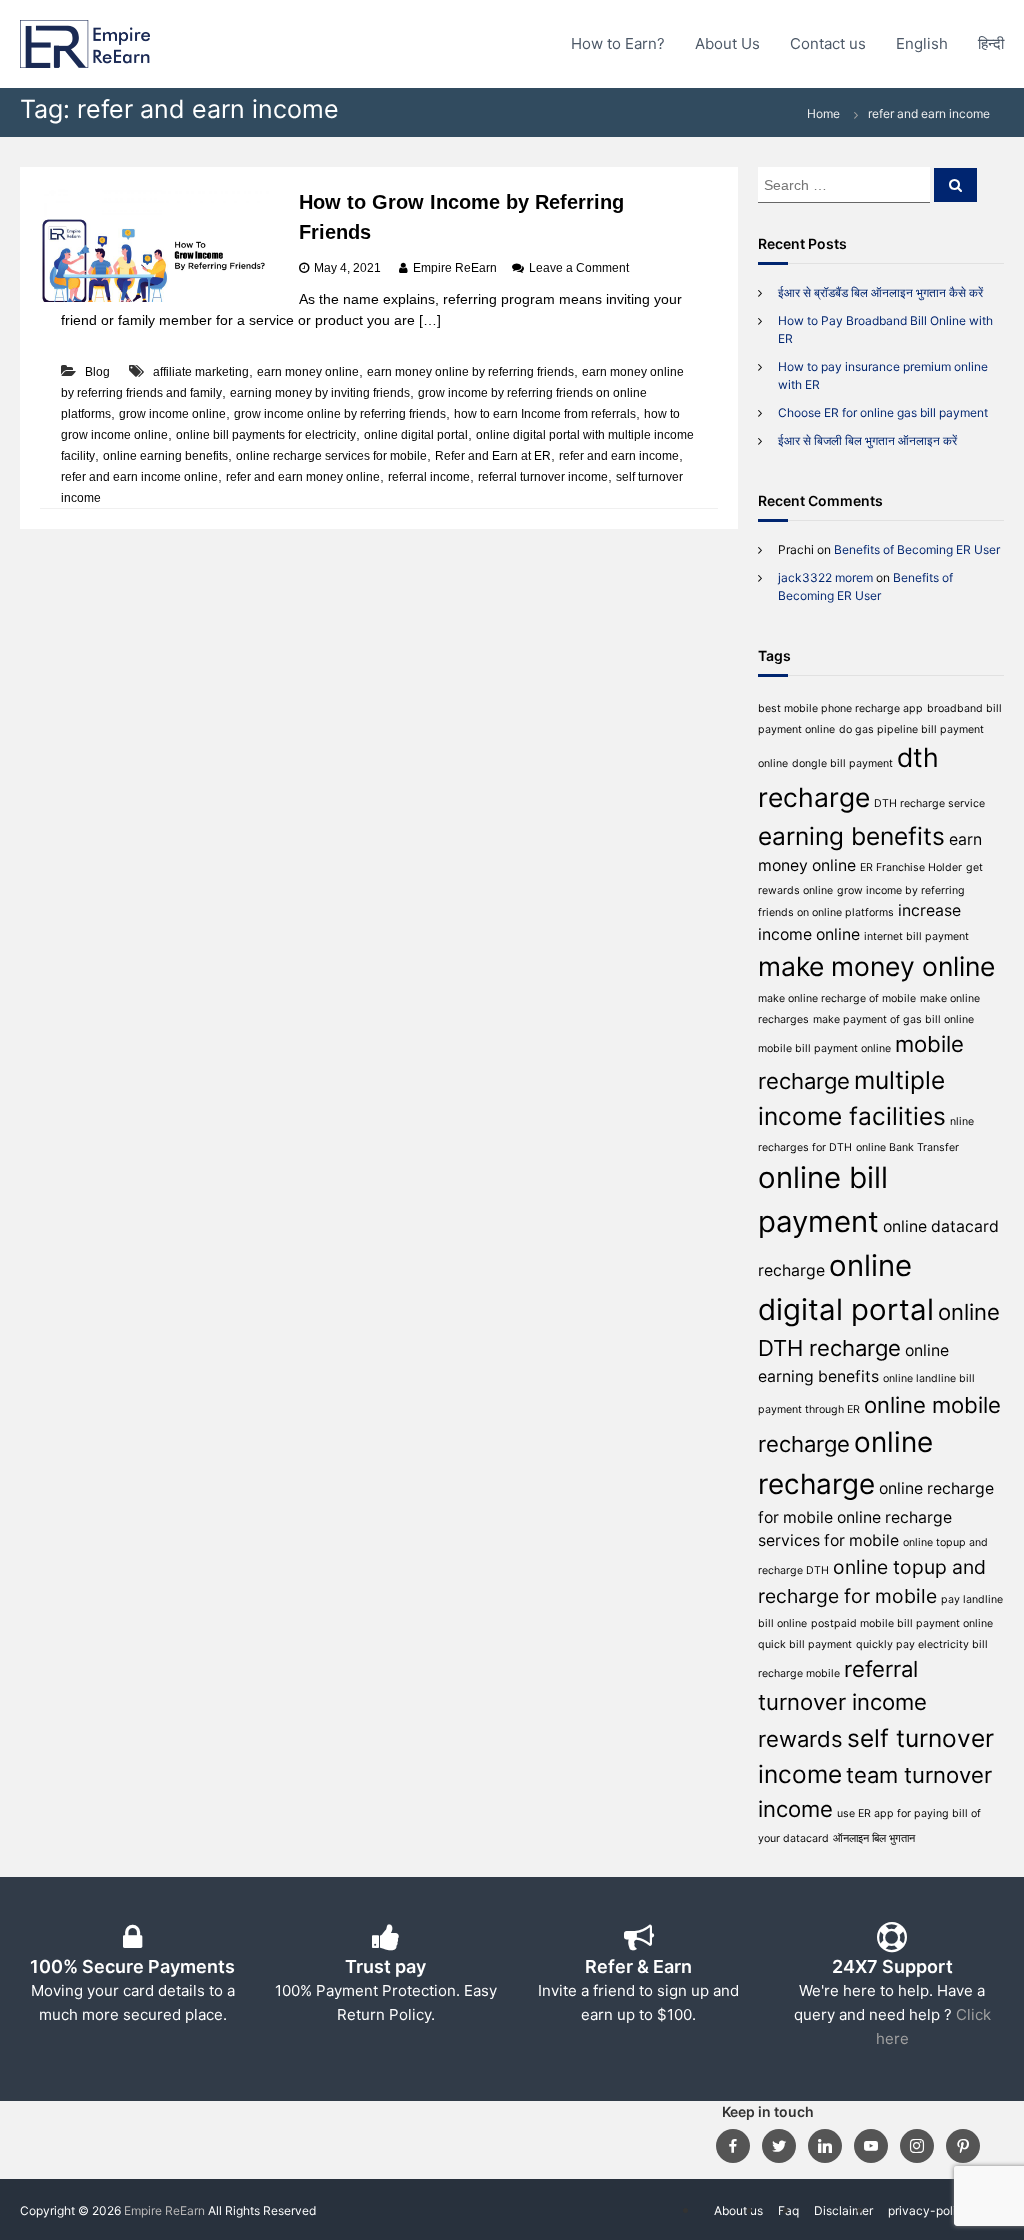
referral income (429, 477)
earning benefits (851, 836)
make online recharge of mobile (837, 998)
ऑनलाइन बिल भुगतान (874, 1838)
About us (738, 2210)
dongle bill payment (842, 763)
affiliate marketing (201, 372)
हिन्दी (991, 43)
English (922, 43)
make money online (876, 966)
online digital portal (416, 435)
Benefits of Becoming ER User (917, 549)
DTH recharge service (929, 803)
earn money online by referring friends (470, 372)
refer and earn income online (139, 477)
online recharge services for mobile (331, 456)
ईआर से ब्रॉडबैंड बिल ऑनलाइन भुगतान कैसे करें (880, 292)
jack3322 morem (825, 577)
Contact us (828, 43)
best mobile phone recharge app (840, 708)
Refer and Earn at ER (493, 456)
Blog (97, 372)
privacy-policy (929, 2210)
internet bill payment (916, 936)
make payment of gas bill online (893, 1019)
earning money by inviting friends (320, 393)
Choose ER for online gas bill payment (883, 412)
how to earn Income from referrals (545, 414)
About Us (727, 43)
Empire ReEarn (455, 268)
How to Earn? (618, 43)
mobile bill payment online (824, 1048)
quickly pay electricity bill (922, 1644)
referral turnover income (543, 477)
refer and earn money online (303, 477)
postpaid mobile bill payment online (902, 1623)
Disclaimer (843, 2210)
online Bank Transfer (907, 1147)
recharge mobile (799, 1673)
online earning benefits (165, 456)
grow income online (172, 414)
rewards (800, 1739)
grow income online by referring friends (340, 414)
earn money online (308, 372)
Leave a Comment (579, 268)
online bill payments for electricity (266, 435)
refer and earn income (619, 456)
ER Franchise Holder (911, 867)
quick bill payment (805, 1644)
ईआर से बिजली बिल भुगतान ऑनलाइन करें (867, 440)
